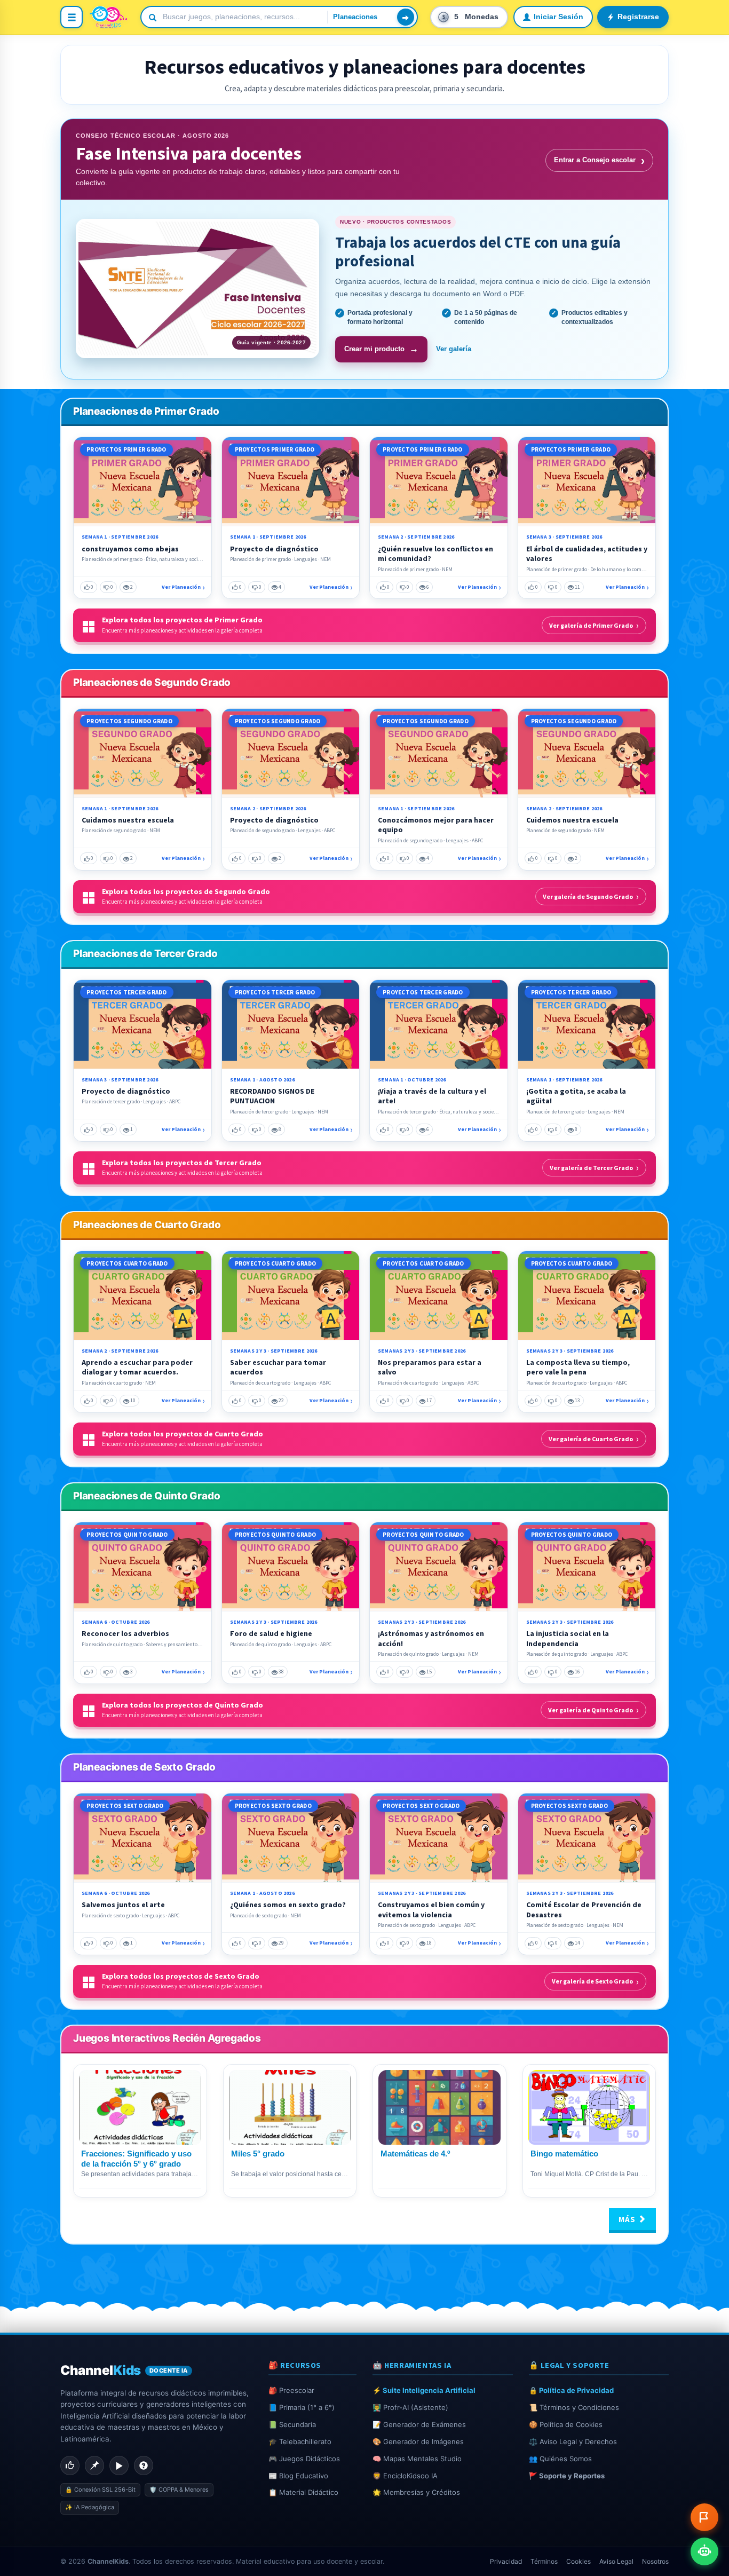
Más (628, 2219)
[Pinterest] (94, 2466)
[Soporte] (144, 2466)
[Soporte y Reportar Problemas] (704, 2517)
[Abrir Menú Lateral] (72, 17)
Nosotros (655, 2561)
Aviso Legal (616, 2561)
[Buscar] (406, 17)
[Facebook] (70, 2466)
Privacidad (506, 2561)
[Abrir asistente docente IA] (704, 2551)
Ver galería (454, 349)
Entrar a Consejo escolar (599, 160)
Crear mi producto (381, 349)
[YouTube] (119, 2466)
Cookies (579, 2561)
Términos (544, 2561)
